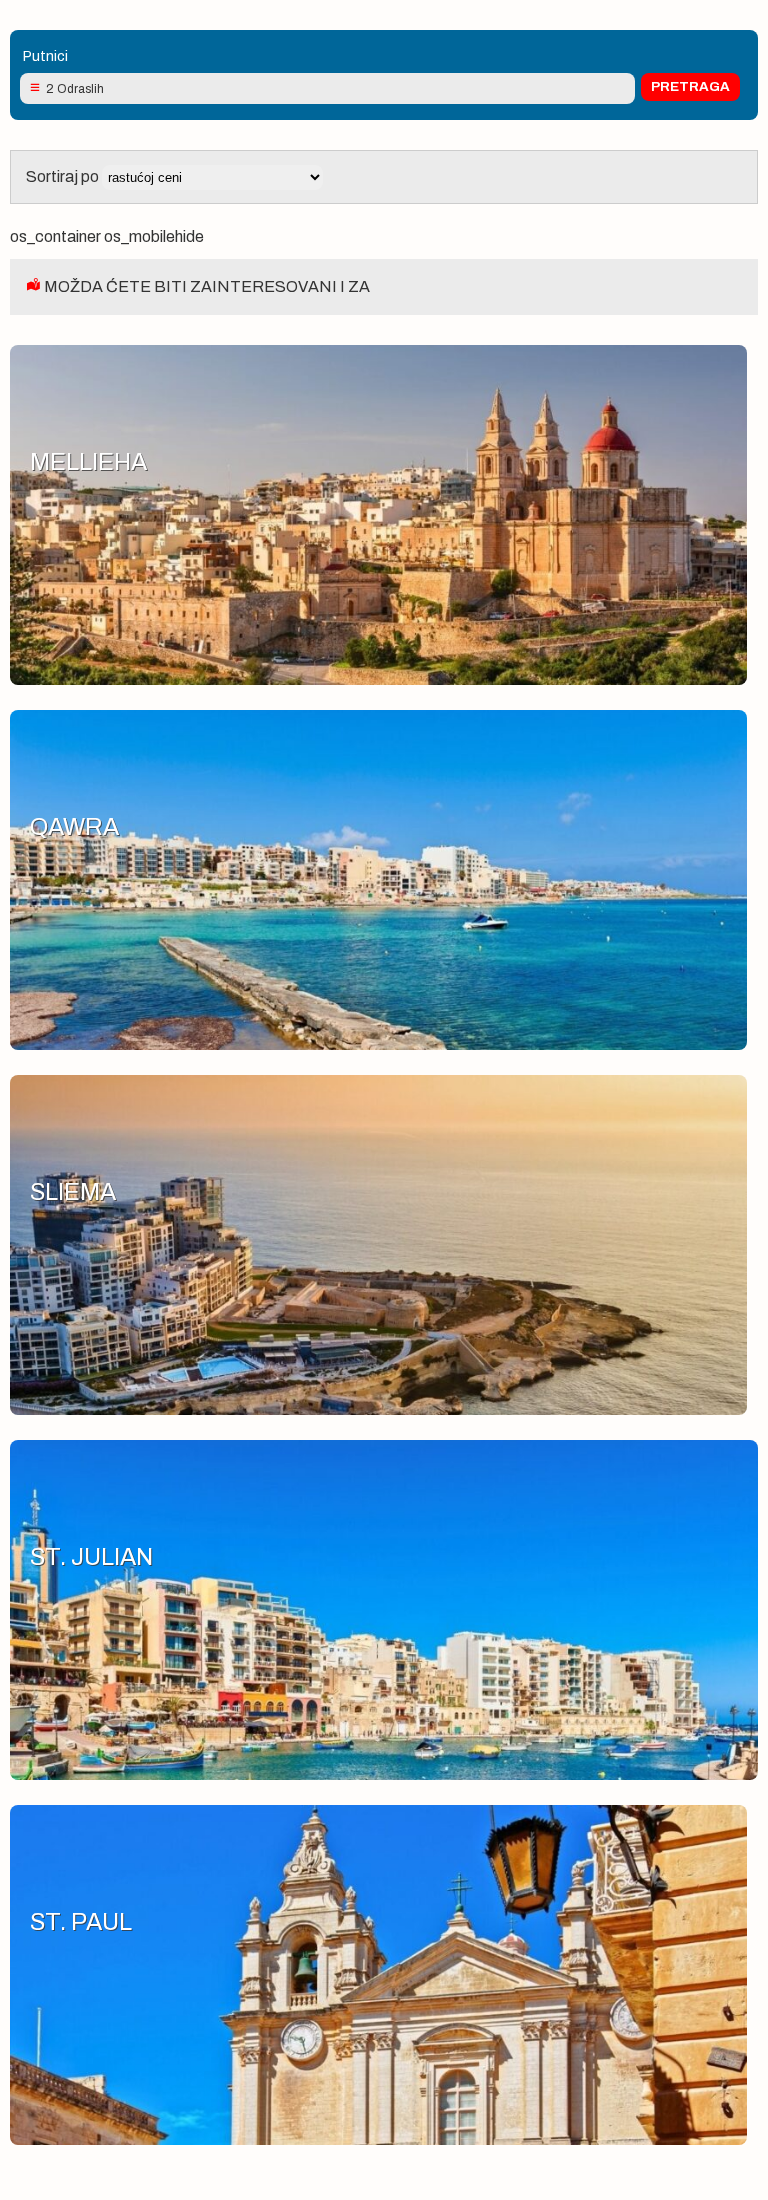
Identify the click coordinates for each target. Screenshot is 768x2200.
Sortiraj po (64, 176)
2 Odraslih (75, 89)
